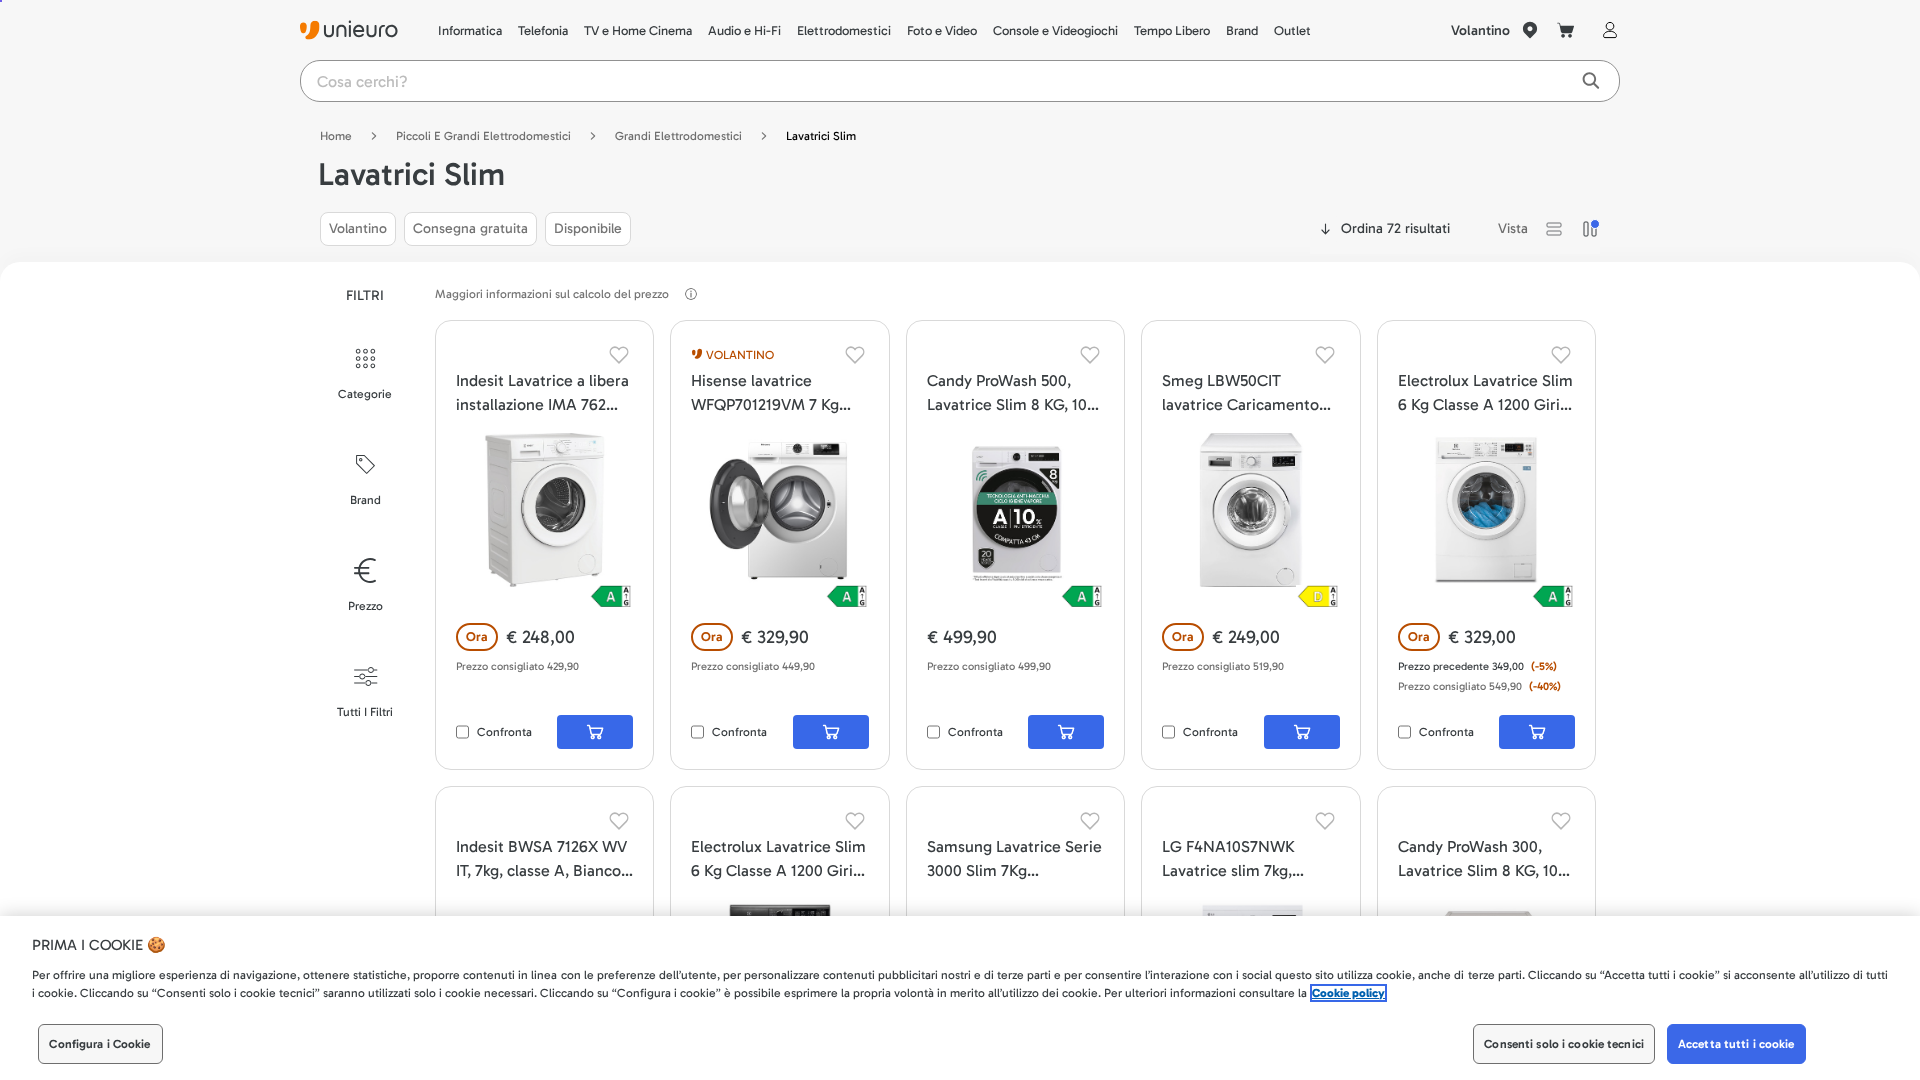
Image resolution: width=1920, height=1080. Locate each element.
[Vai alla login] (1606, 30)
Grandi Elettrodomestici (678, 136)
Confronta (504, 732)
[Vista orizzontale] (1554, 229)
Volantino (1480, 30)
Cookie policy (1348, 993)
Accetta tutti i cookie (1736, 1044)
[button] (1554, 229)
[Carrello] (1566, 30)
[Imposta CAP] (1530, 30)
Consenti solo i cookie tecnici (1564, 1044)
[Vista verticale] (1590, 229)
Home (336, 136)
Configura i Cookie (99, 1044)
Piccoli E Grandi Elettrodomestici (483, 136)
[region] (960, 998)
